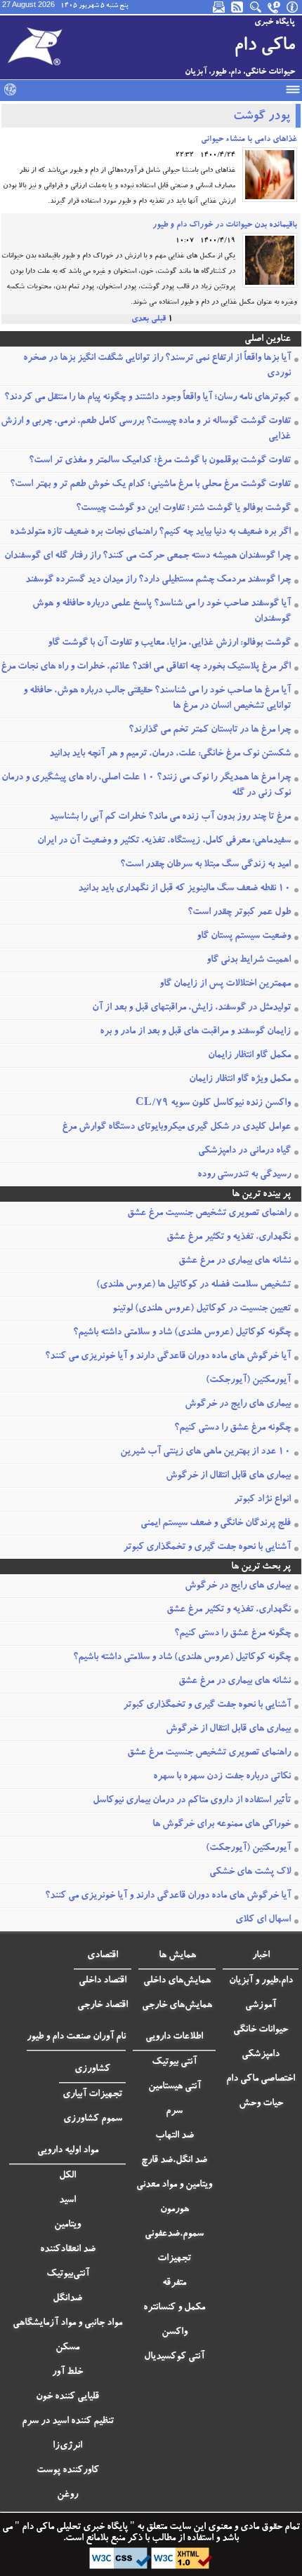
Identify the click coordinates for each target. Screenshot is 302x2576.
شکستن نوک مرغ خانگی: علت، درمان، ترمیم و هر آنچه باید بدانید (170, 754)
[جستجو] (256, 7)
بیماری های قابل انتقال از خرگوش (228, 1476)
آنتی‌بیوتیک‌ (68, 2274)
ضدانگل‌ (67, 2299)
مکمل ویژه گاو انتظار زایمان (240, 1080)
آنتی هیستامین (175, 2087)
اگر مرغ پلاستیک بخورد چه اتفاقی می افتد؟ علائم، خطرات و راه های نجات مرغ (146, 667)
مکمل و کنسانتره (174, 2308)
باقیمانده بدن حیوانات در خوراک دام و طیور (225, 225)
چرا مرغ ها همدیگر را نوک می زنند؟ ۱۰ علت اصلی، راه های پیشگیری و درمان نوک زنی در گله (146, 786)
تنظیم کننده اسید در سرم (68, 2422)
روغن (67, 2495)
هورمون (175, 2210)
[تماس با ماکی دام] (275, 7)
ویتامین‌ (67, 2225)
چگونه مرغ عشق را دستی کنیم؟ (232, 1428)
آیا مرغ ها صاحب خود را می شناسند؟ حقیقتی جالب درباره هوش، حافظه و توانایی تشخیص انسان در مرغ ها (157, 699)
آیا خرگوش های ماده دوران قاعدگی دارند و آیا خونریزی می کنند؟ (168, 1357)
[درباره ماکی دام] (293, 7)
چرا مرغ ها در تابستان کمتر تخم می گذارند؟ (210, 730)
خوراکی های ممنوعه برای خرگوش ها (222, 1825)
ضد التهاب (175, 2136)
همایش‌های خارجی (177, 2006)
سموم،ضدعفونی (174, 2234)
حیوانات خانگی (261, 2030)
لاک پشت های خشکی (250, 1872)
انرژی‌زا (67, 2446)
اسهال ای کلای (263, 1920)
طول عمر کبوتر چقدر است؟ (239, 913)
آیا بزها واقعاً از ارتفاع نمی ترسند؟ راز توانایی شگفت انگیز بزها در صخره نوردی (157, 366)
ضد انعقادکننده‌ (68, 2250)
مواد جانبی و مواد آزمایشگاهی (67, 2323)
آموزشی (261, 2006)
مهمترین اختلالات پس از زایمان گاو (225, 984)
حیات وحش (261, 2104)
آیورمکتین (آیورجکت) (248, 1381)
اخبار (261, 1956)
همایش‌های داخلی (177, 1981)
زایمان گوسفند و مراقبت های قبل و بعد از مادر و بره (195, 1032)
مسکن (67, 2348)
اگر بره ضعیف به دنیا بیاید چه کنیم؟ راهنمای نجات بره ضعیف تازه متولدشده (150, 532)
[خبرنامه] (220, 7)
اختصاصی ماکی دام (261, 2079)
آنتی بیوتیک (174, 2062)
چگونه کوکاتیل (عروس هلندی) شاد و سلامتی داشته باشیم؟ (182, 1333)
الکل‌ (67, 2176)
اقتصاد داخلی (103, 1981)
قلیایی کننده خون (67, 2397)
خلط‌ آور (67, 2373)
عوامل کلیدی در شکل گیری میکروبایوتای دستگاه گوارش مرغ (176, 1127)
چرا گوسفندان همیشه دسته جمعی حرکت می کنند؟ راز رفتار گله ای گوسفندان (147, 556)
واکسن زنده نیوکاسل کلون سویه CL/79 (213, 1103)
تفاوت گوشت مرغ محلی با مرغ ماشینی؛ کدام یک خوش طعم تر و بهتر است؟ (150, 485)
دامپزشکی (261, 2055)
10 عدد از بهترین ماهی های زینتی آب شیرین (205, 1452)
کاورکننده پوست (68, 2471)
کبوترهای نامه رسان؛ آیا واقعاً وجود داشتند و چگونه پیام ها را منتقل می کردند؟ (147, 398)
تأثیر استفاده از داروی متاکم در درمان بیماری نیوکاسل (192, 1801)
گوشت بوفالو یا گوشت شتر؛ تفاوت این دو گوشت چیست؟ (183, 509)
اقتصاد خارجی (103, 2006)
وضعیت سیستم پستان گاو (244, 937)
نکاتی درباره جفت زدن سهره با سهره (222, 1777)
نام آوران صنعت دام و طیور (76, 2037)
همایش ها (177, 1956)
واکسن (175, 2333)
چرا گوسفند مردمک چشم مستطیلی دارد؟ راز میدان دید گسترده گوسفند (158, 580)
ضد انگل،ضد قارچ (174, 2161)
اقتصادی (103, 1956)
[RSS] (238, 7)
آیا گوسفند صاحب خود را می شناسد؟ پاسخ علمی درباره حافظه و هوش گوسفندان (162, 612)
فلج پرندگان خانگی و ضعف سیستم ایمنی (216, 1524)
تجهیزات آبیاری (92, 2095)
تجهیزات (174, 2259)
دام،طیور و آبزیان (261, 1981)
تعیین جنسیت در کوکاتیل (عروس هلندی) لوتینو (202, 1309)
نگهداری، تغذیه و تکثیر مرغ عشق (229, 1237)
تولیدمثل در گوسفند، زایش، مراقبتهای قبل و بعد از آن (191, 1008)
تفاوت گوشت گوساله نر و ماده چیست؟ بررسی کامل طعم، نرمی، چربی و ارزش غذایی (146, 429)
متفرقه (174, 2283)
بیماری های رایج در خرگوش (238, 1404)
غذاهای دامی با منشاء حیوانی (249, 140)
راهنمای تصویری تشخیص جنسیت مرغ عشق (209, 1214)
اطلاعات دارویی (174, 2037)
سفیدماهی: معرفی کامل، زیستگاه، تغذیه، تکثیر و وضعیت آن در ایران (164, 841)
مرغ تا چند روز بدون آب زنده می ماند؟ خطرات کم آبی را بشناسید (170, 817)
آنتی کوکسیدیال (174, 2357)
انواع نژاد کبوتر (262, 1500)
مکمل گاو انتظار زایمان (249, 1056)
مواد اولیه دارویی (68, 2151)
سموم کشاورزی (93, 2119)
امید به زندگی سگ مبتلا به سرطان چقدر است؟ (205, 865)
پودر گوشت (262, 117)
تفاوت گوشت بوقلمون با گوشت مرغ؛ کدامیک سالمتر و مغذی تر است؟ (160, 461)
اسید (67, 2201)
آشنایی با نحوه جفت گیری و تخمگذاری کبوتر (207, 1548)
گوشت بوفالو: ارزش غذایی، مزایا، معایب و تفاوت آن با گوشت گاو (169, 643)
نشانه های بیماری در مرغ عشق (235, 1261)
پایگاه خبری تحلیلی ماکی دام (74, 2528)
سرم (174, 2112)
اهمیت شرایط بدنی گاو (249, 960)
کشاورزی (92, 2069)
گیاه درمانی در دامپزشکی (244, 1151)
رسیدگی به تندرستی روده (244, 1175)
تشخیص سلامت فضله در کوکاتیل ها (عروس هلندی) (193, 1285)
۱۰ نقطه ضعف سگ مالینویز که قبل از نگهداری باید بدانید (184, 889)
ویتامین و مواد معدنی (174, 2185)
